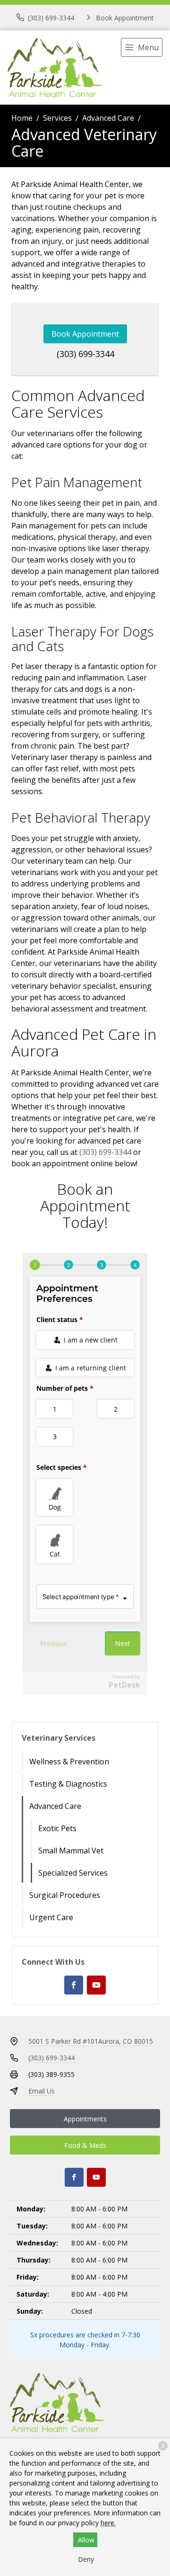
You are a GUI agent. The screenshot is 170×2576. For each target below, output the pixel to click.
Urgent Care (51, 1917)
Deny (86, 2559)
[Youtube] (96, 1985)
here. (108, 2523)
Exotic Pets (57, 1828)
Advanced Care (108, 118)
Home (22, 118)
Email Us (42, 2091)
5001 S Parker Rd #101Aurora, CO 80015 (91, 2041)
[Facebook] (74, 1985)
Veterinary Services (59, 1738)
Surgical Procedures (65, 1895)
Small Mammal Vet (71, 1851)
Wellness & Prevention (69, 1762)
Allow (86, 2540)
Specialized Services (73, 1873)
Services (57, 118)
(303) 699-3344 (85, 354)
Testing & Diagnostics (68, 1784)
